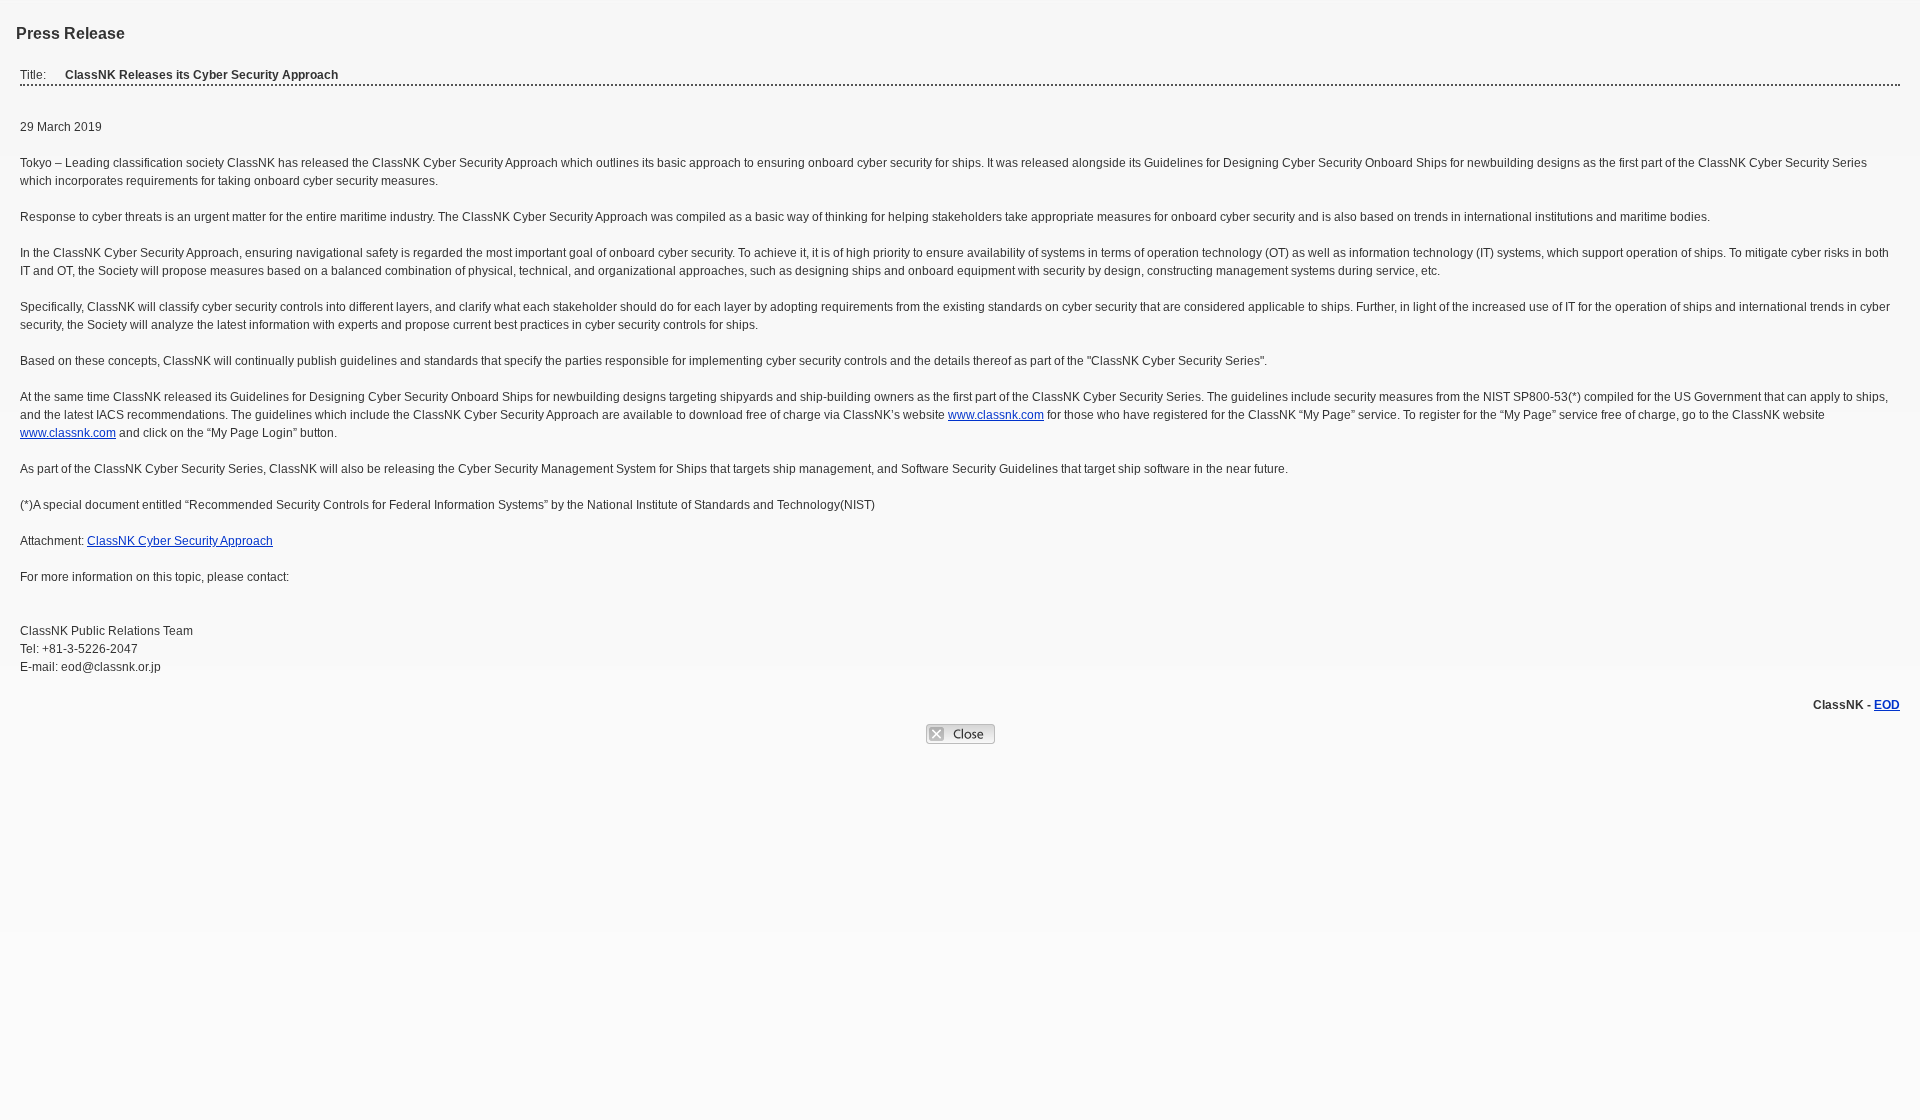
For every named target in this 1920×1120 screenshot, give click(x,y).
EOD (1887, 705)
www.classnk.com (996, 415)
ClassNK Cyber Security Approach (180, 541)
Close (960, 734)
